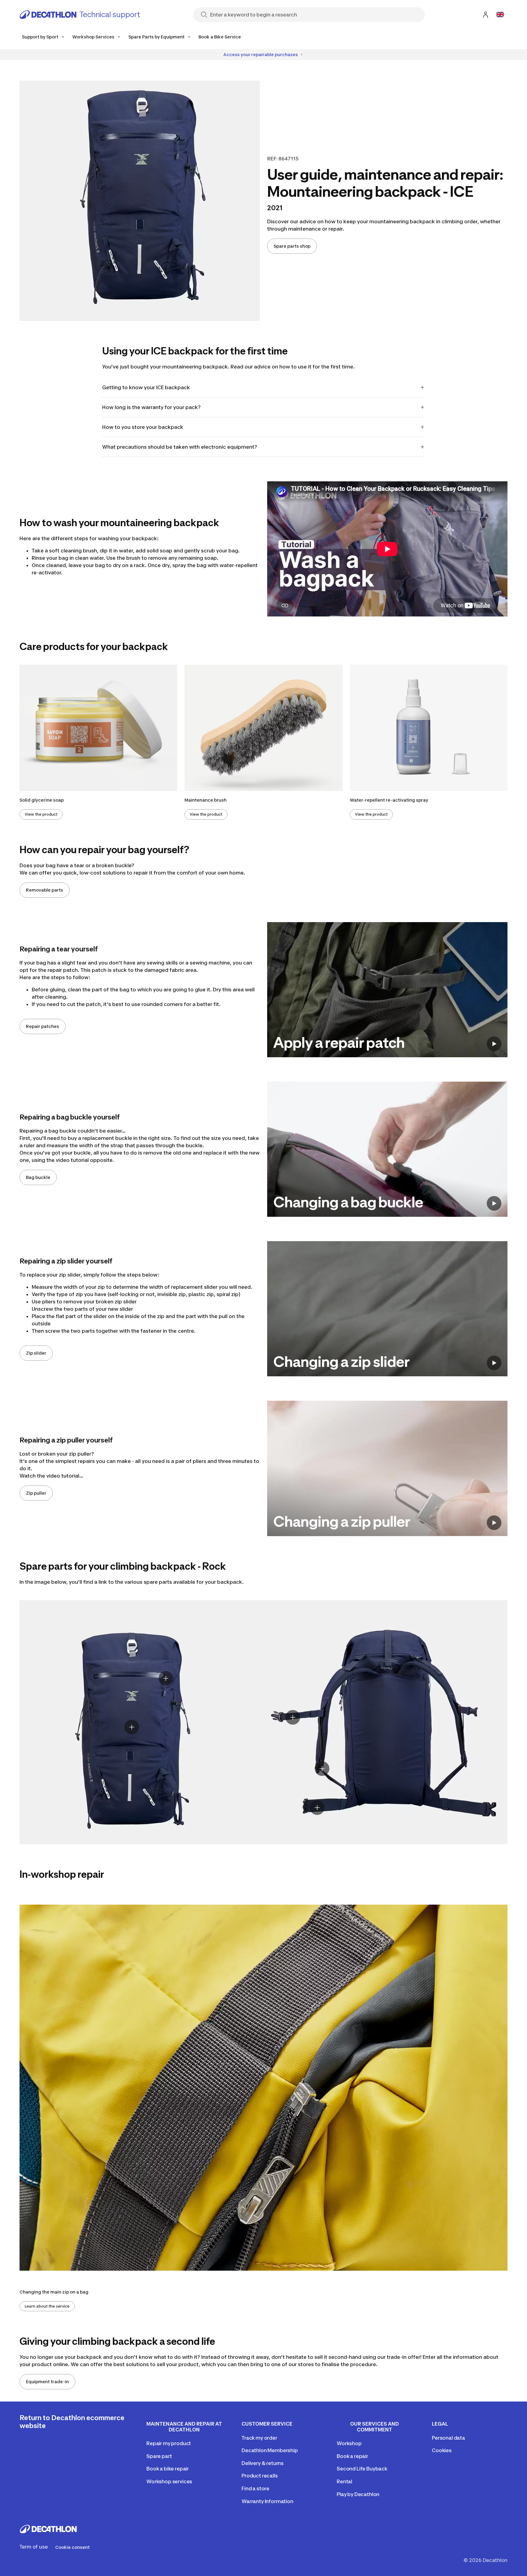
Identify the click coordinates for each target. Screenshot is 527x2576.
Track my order (259, 2438)
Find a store (255, 2488)
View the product (41, 814)
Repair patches (43, 1026)
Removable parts (45, 890)
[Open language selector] (500, 15)
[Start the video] (494, 1044)
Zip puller (36, 1493)
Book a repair (352, 2456)
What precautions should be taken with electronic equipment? (180, 447)
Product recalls (260, 2476)
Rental (344, 2481)
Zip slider (36, 1353)
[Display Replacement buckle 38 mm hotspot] (317, 1808)
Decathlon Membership (270, 2450)
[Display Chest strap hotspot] (293, 1717)
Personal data (448, 2438)
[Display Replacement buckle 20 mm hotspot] (322, 1769)
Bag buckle (38, 1177)
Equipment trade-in (47, 2382)
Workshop (349, 2443)
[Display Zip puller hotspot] (166, 1678)
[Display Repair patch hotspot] (132, 1727)
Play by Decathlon (358, 2494)
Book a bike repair (168, 2469)
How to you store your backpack (143, 427)
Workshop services (169, 2481)
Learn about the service (47, 2306)
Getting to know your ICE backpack (146, 387)
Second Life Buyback (362, 2469)
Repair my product (169, 2443)
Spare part (159, 2456)
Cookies (442, 2450)
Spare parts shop (292, 246)
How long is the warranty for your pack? (151, 407)
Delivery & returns (263, 2463)
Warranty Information (267, 2501)
